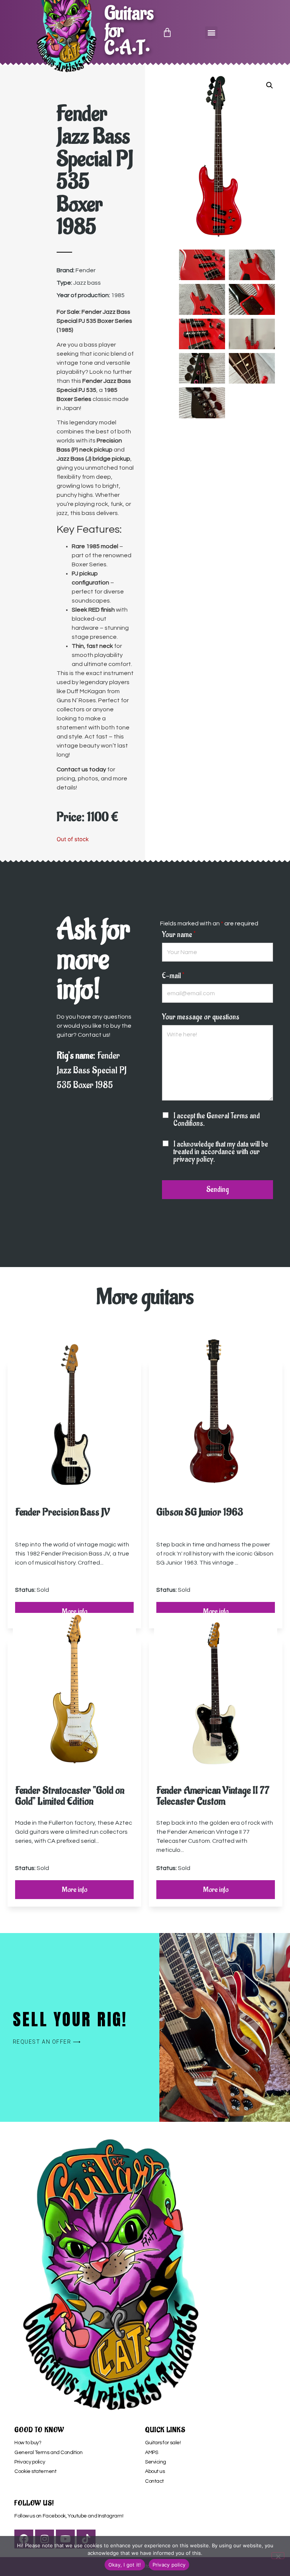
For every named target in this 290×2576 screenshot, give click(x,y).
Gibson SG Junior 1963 (200, 1512)
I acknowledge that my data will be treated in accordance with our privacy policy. (221, 1152)
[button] (211, 33)
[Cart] (167, 32)
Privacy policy (30, 2462)
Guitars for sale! (163, 2443)
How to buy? (28, 2443)
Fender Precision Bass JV (62, 1512)
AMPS (151, 2453)
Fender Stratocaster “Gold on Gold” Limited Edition (70, 1796)
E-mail (173, 976)
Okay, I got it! (125, 2565)
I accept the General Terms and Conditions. (217, 1120)
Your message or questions (201, 1017)
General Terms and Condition (48, 2453)
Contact (154, 2481)
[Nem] (278, 2556)
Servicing (156, 2462)
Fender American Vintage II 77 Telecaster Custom (213, 1796)
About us (155, 2471)
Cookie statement (35, 2471)
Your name (179, 935)
